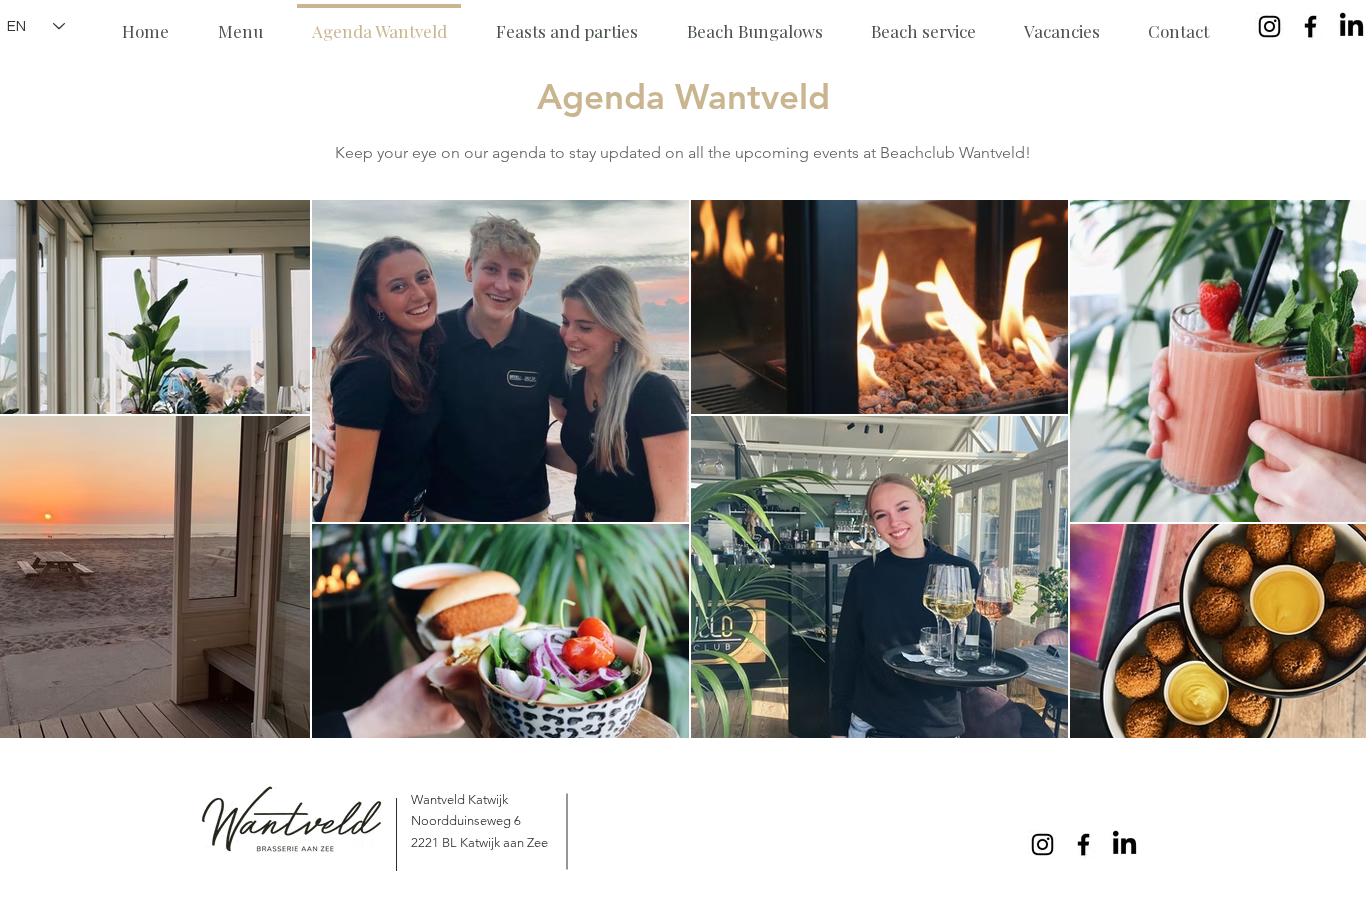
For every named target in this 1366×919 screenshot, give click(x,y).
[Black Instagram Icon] (1269, 26)
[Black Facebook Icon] (1310, 26)
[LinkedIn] (1351, 26)
